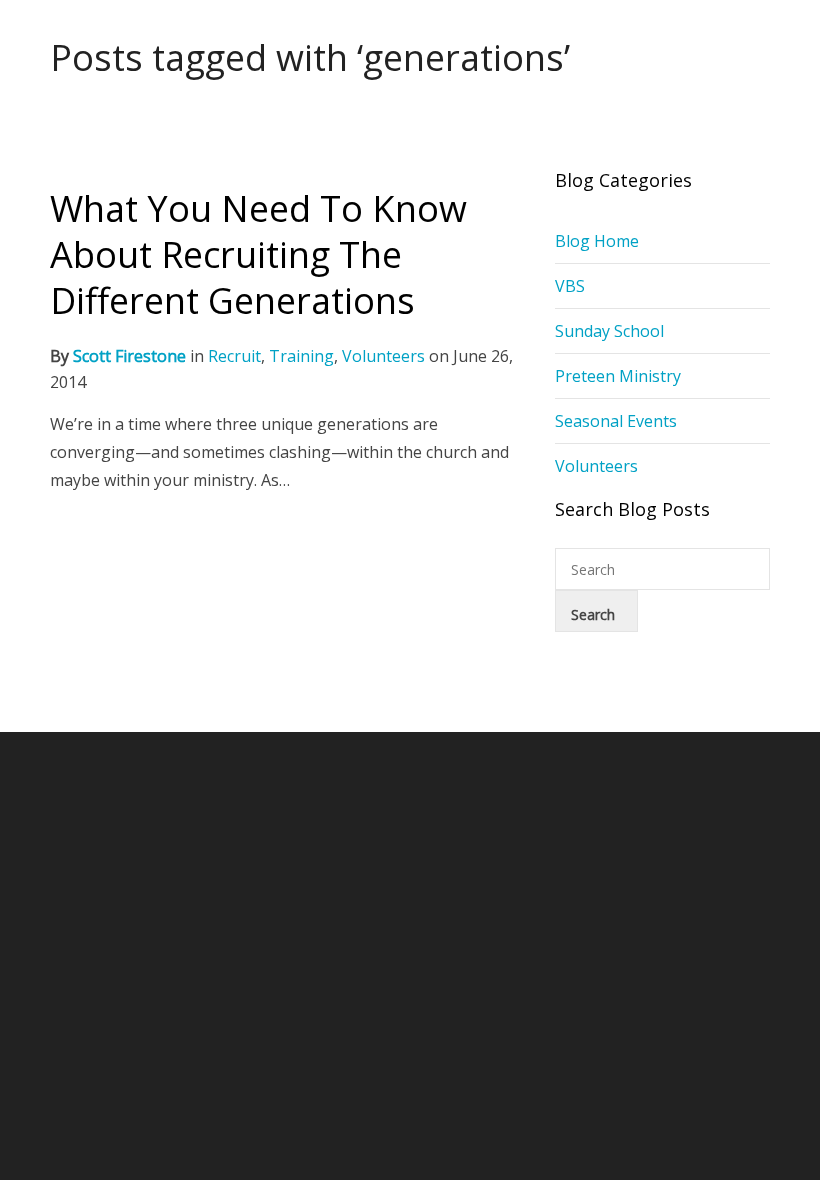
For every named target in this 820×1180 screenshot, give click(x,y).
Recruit (234, 356)
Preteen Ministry (618, 376)
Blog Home (597, 241)
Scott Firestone (129, 356)
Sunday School (609, 331)
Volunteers (383, 356)
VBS (570, 286)
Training (301, 356)
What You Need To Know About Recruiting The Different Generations (258, 254)
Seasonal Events (616, 421)
